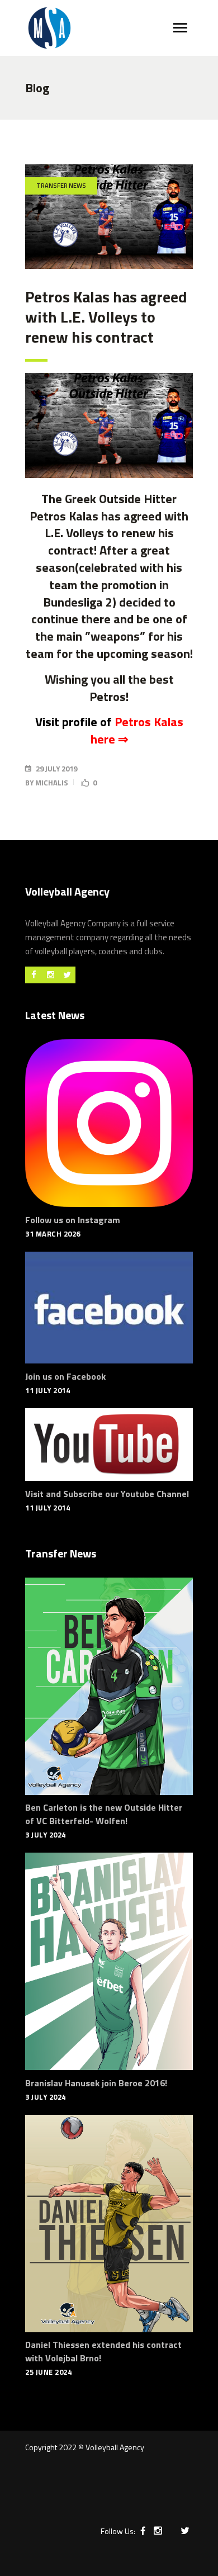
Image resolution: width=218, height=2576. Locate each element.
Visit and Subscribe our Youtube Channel (107, 1494)
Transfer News (61, 186)
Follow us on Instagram (73, 1220)
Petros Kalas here (137, 730)
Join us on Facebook (65, 1376)
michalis (52, 783)
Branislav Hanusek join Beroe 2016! (96, 2083)
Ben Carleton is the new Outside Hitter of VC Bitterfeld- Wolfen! (104, 1814)
